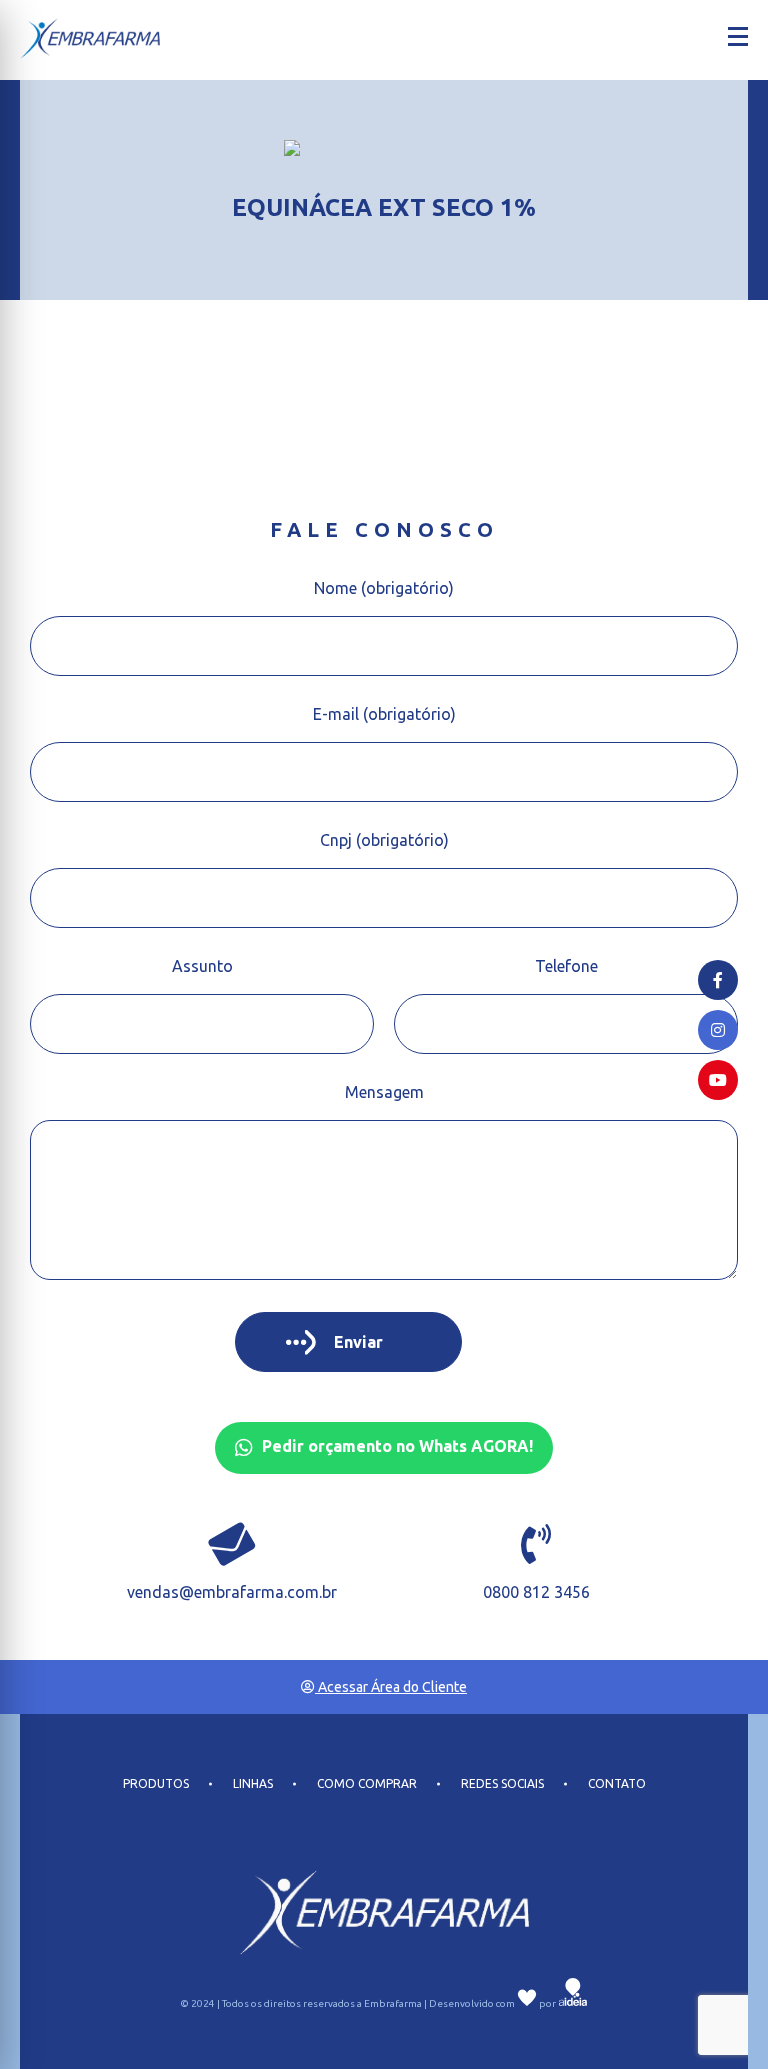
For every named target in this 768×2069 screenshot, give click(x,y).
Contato (617, 1784)
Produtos (156, 1784)
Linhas (253, 1784)
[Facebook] (718, 980)
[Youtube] (718, 1080)
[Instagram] (718, 1030)
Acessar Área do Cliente (391, 1687)
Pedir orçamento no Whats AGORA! (395, 1446)
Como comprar (367, 1784)
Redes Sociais (502, 1784)
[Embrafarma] (90, 38)
